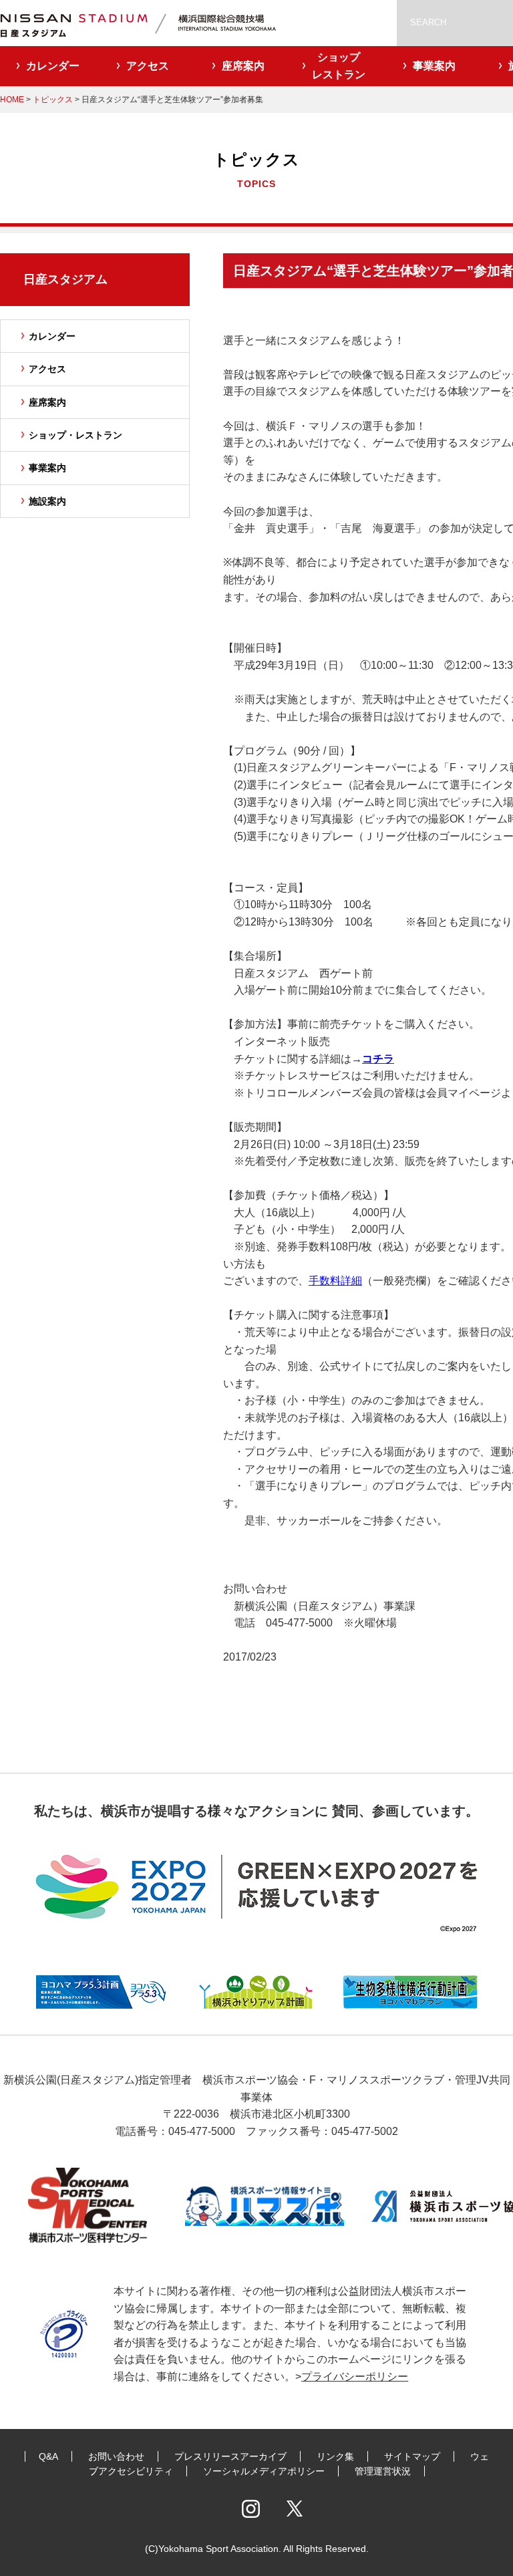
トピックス (53, 100)
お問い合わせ (116, 2456)
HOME (12, 100)
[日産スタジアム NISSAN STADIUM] (154, 23)
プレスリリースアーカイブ (230, 2456)
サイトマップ (412, 2456)
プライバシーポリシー (355, 2377)
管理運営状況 (383, 2471)
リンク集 (335, 2456)
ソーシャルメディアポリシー (264, 2471)
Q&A (48, 2456)
